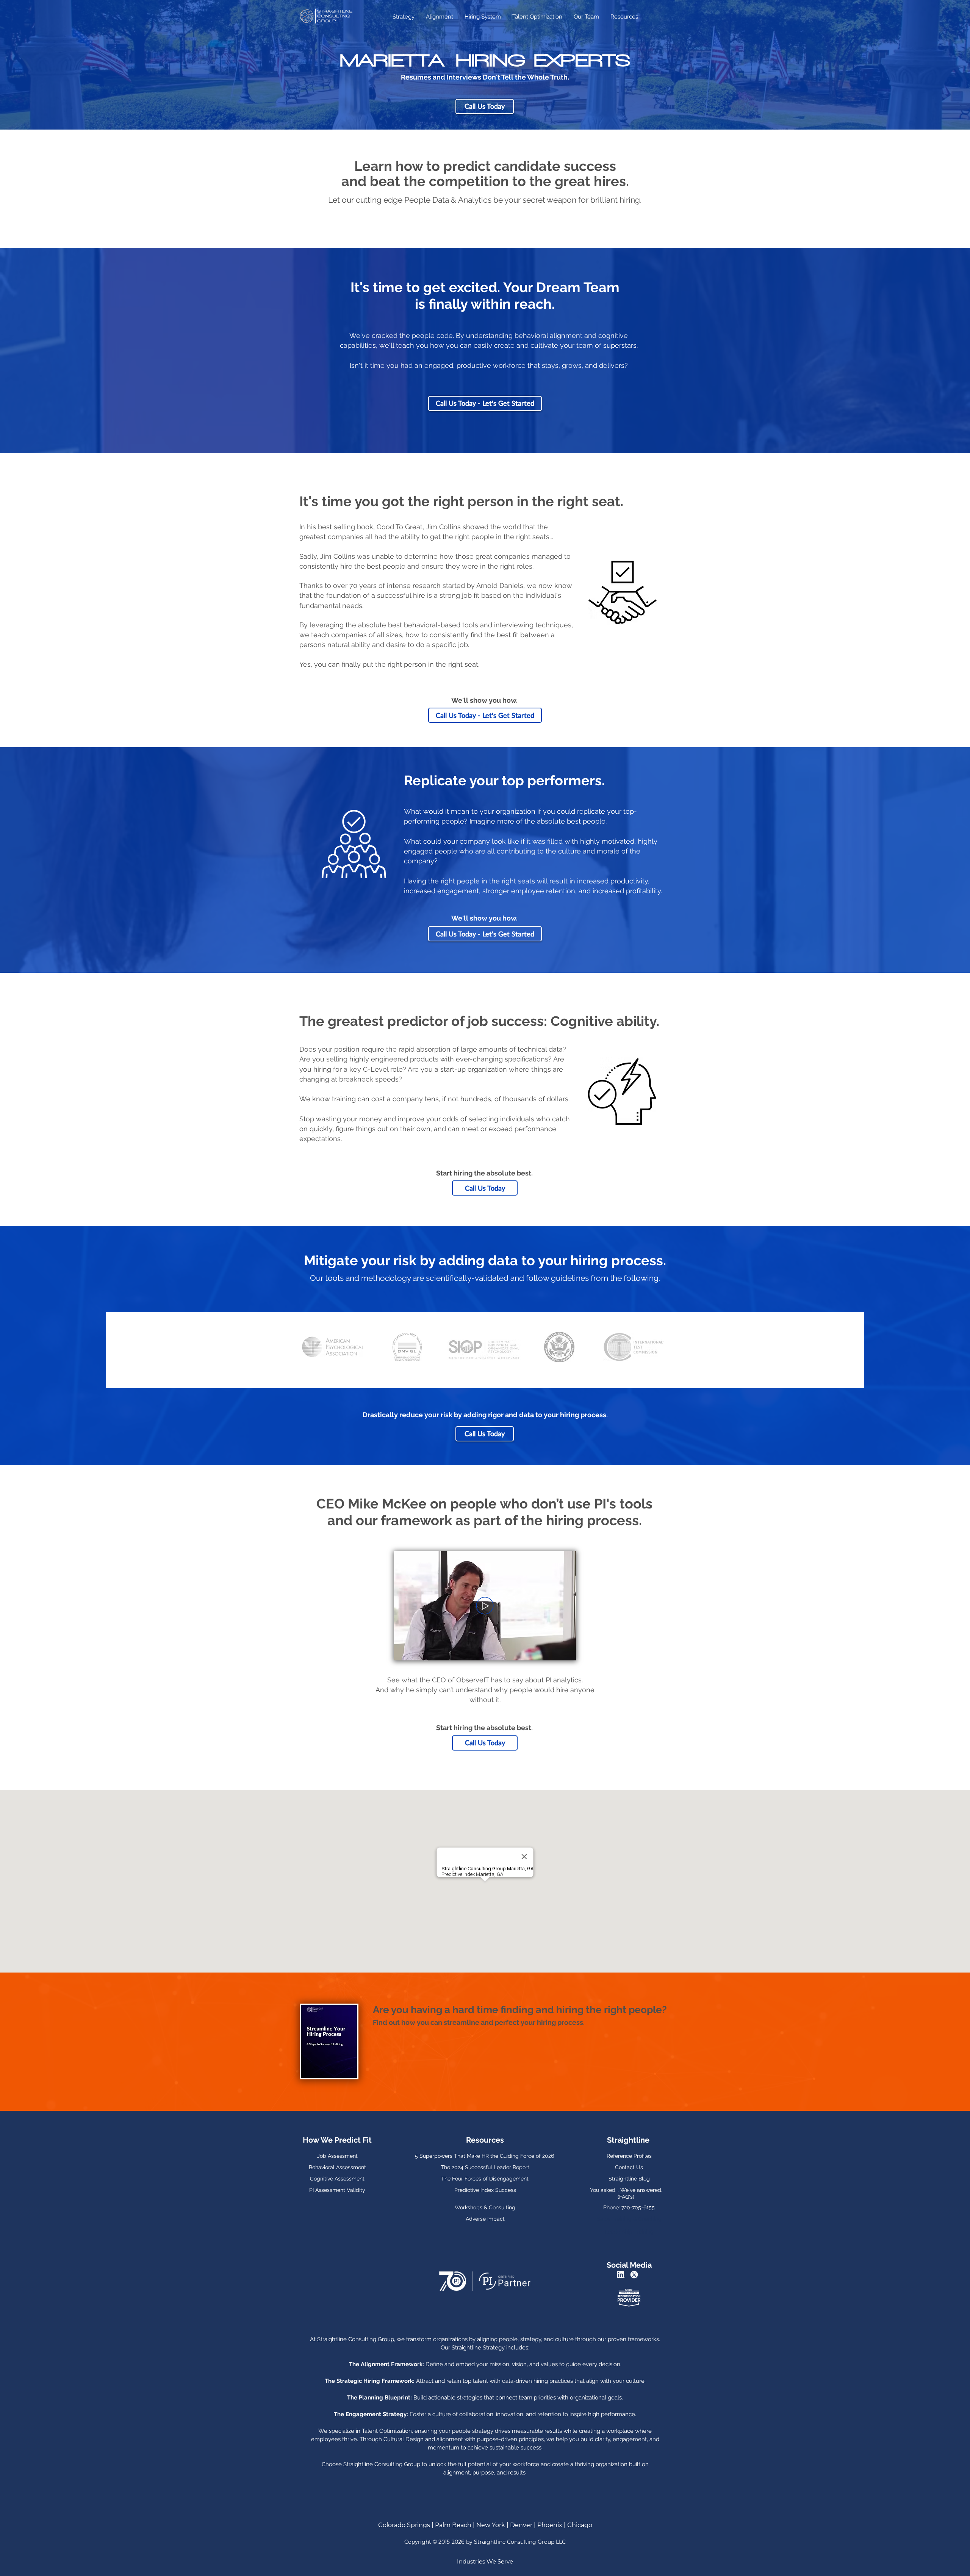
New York (491, 2525)
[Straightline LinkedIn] (622, 2275)
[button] (566, 1652)
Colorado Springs (404, 2525)
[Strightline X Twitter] (635, 2275)
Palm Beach (453, 2525)
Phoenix (550, 2525)
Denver (521, 2525)
